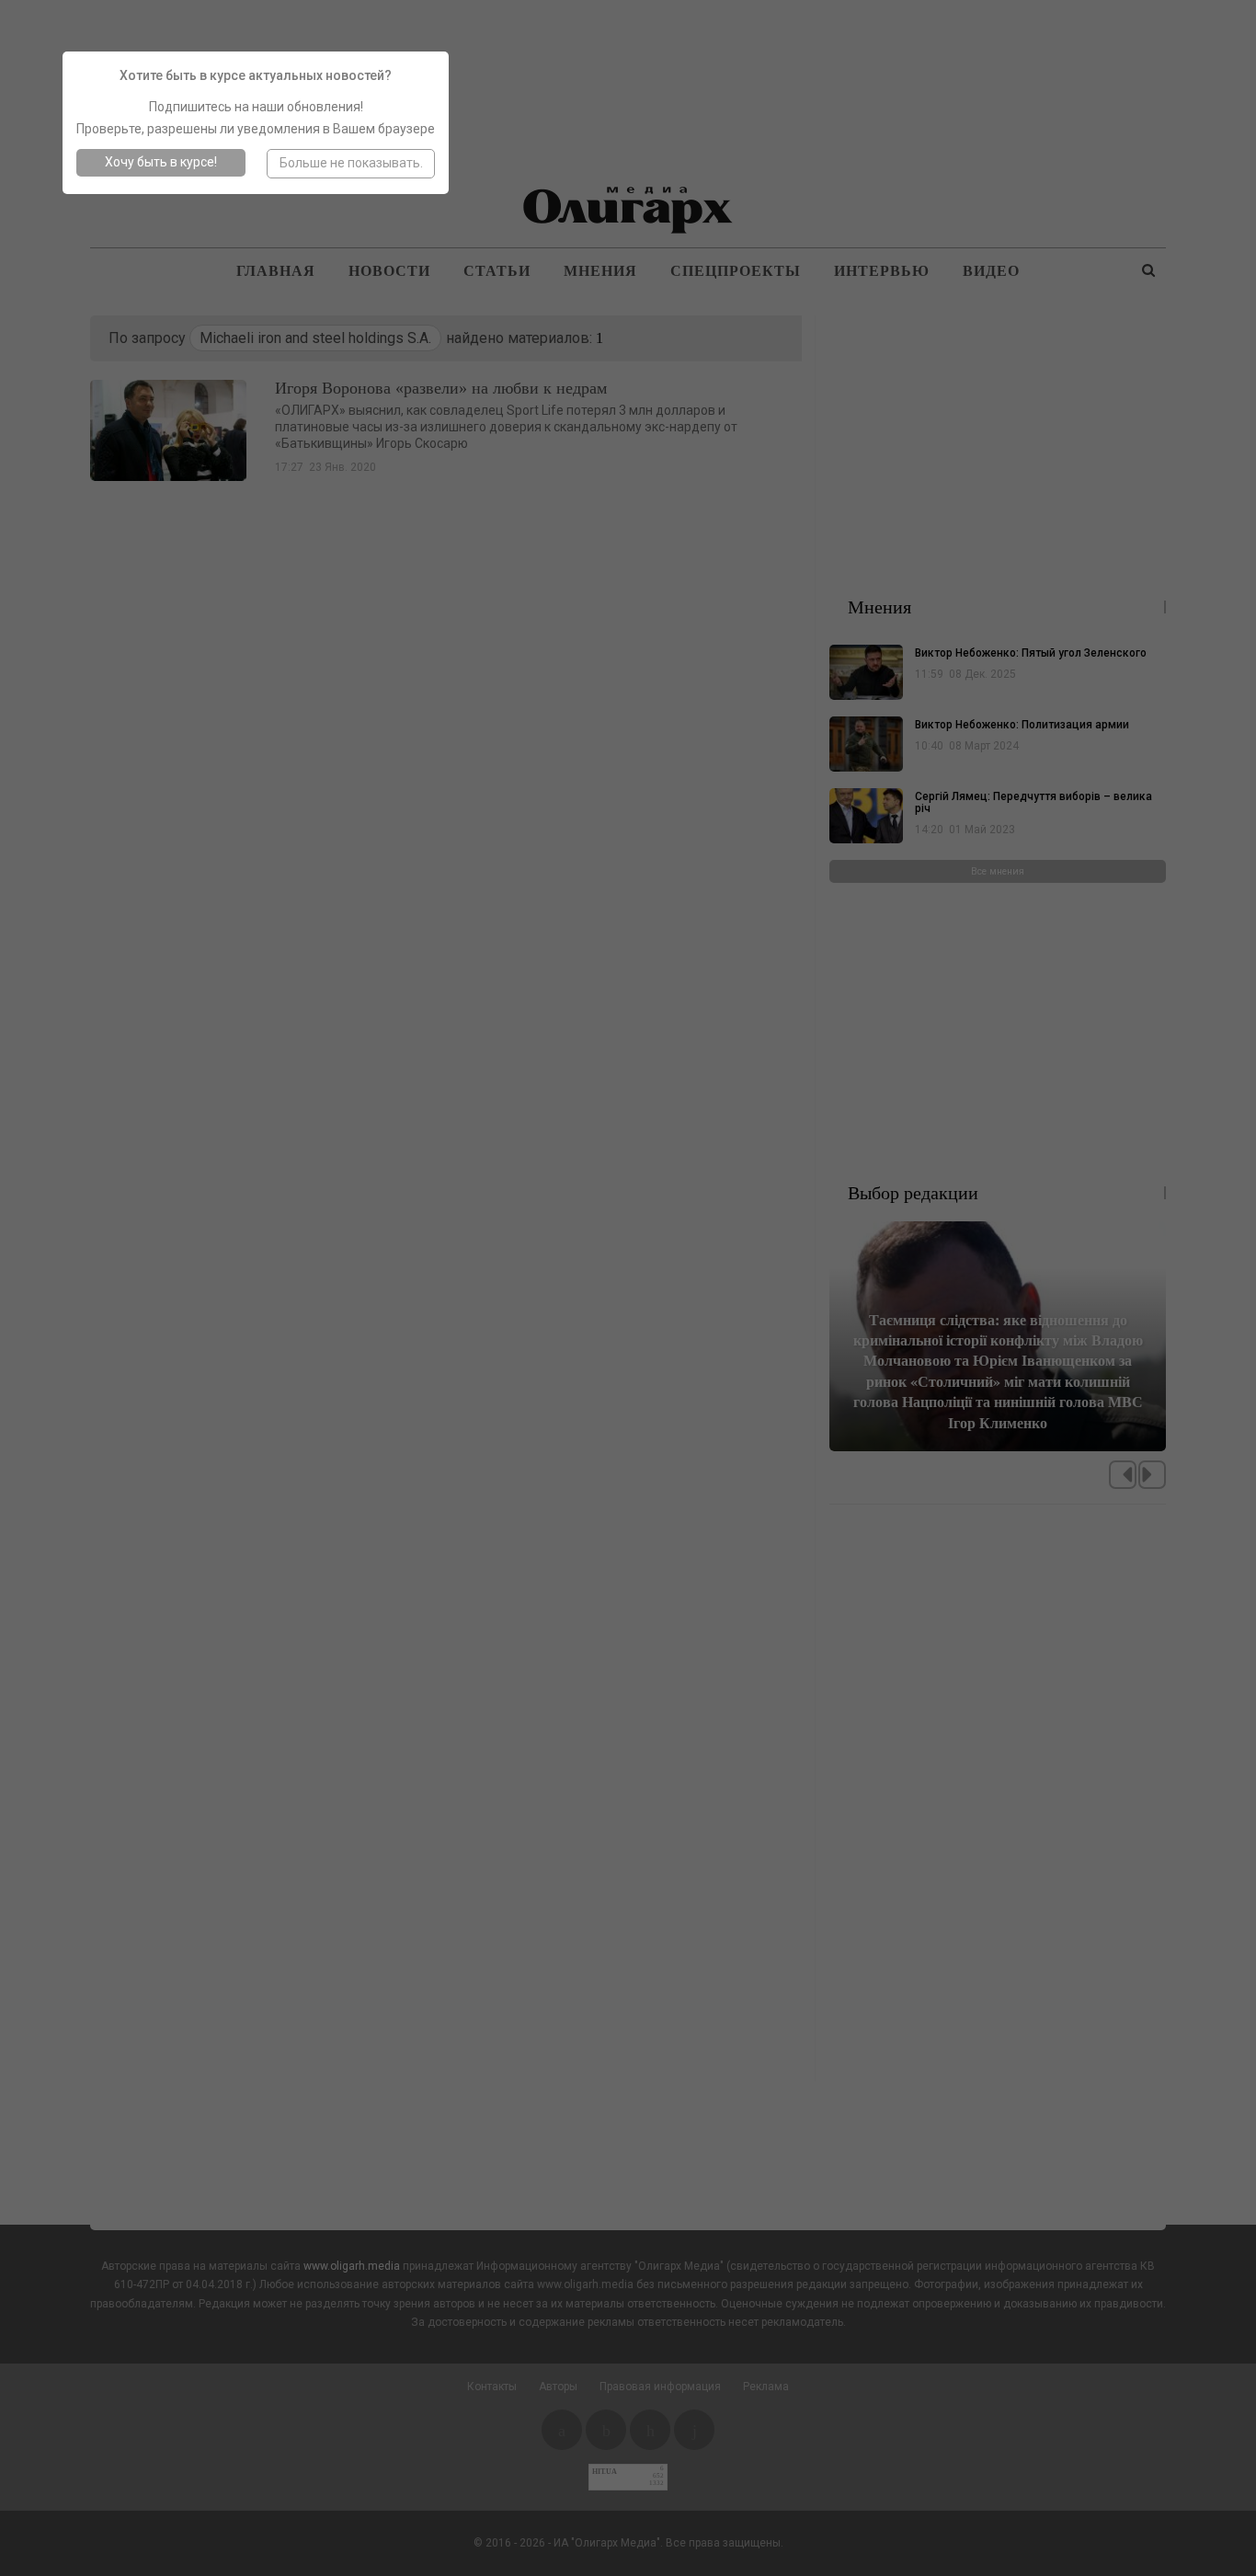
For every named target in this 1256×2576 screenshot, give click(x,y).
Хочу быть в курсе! (161, 162)
